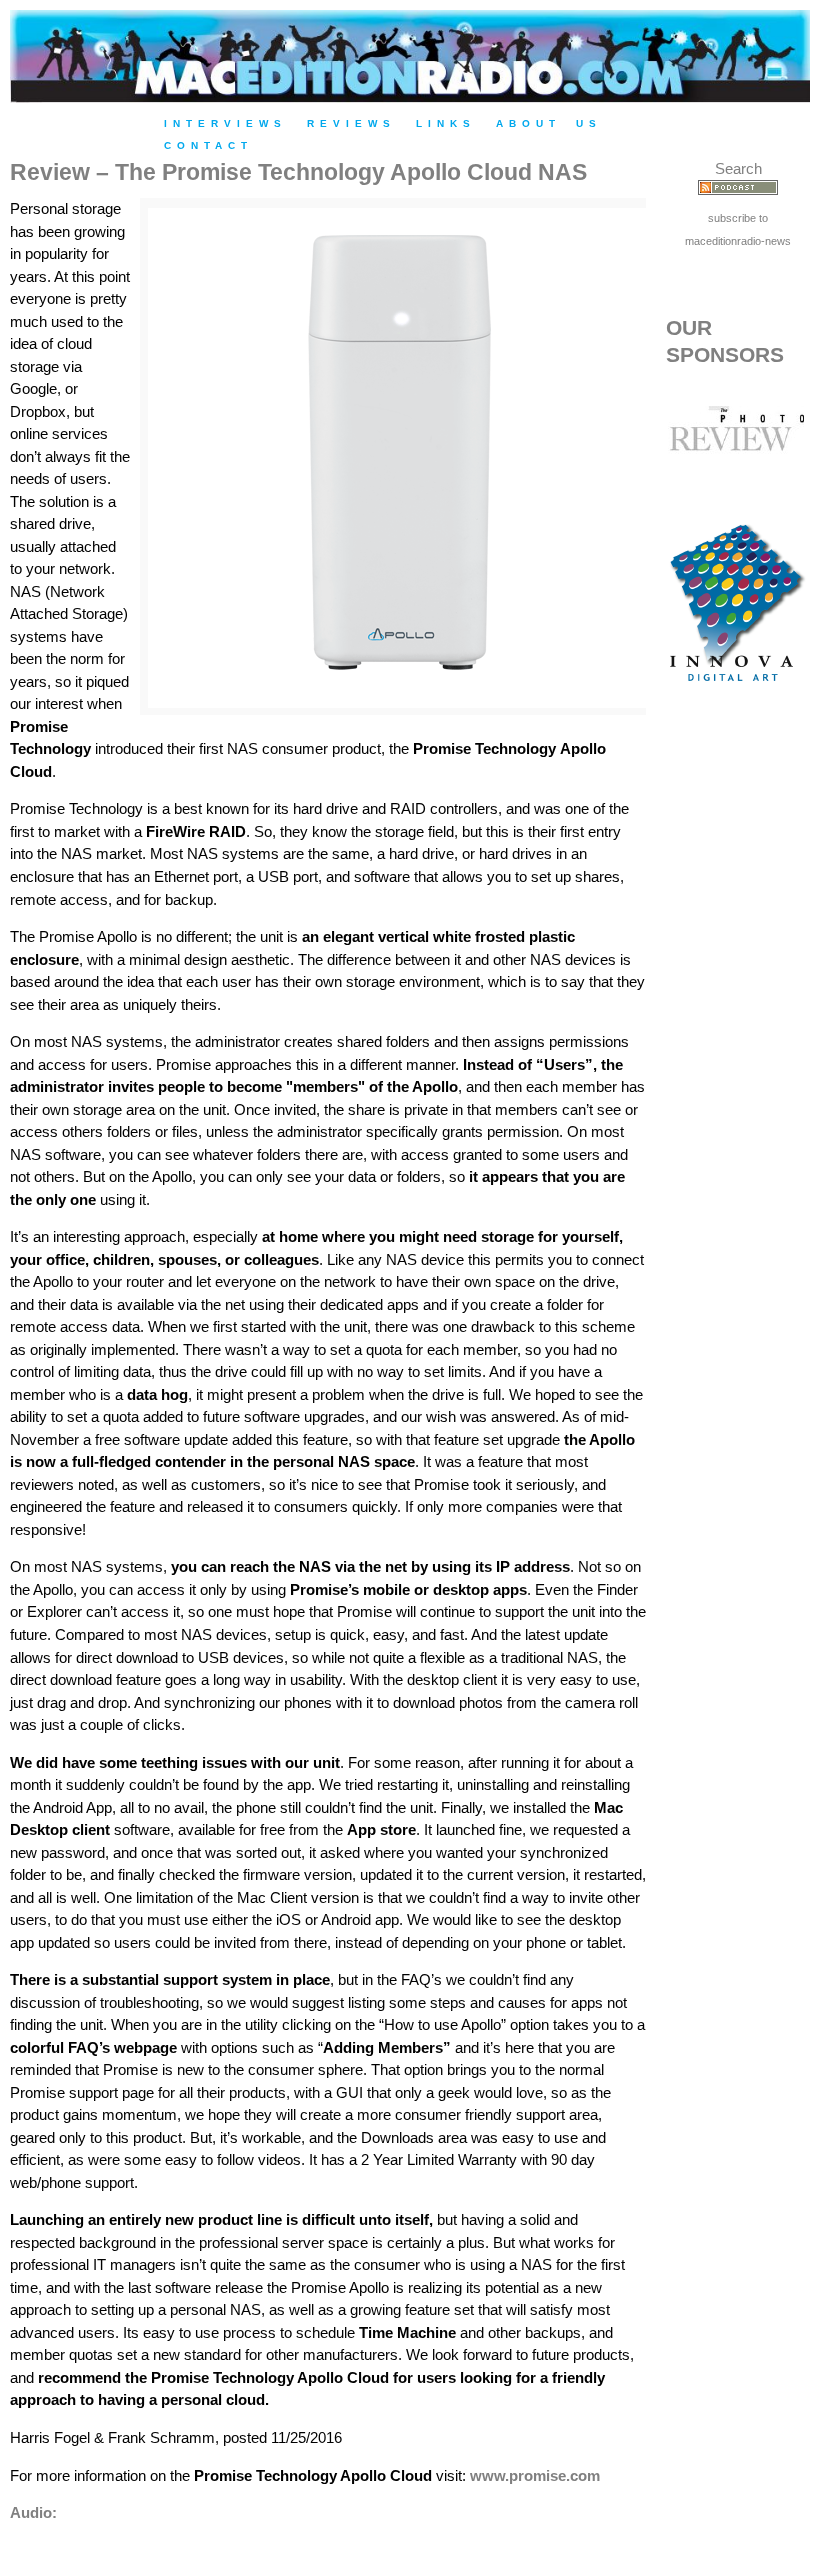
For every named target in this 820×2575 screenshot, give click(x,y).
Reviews (351, 123)
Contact (208, 145)
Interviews (225, 123)
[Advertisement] (738, 1051)
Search (738, 168)
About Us (549, 123)
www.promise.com (535, 2475)
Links (446, 123)
